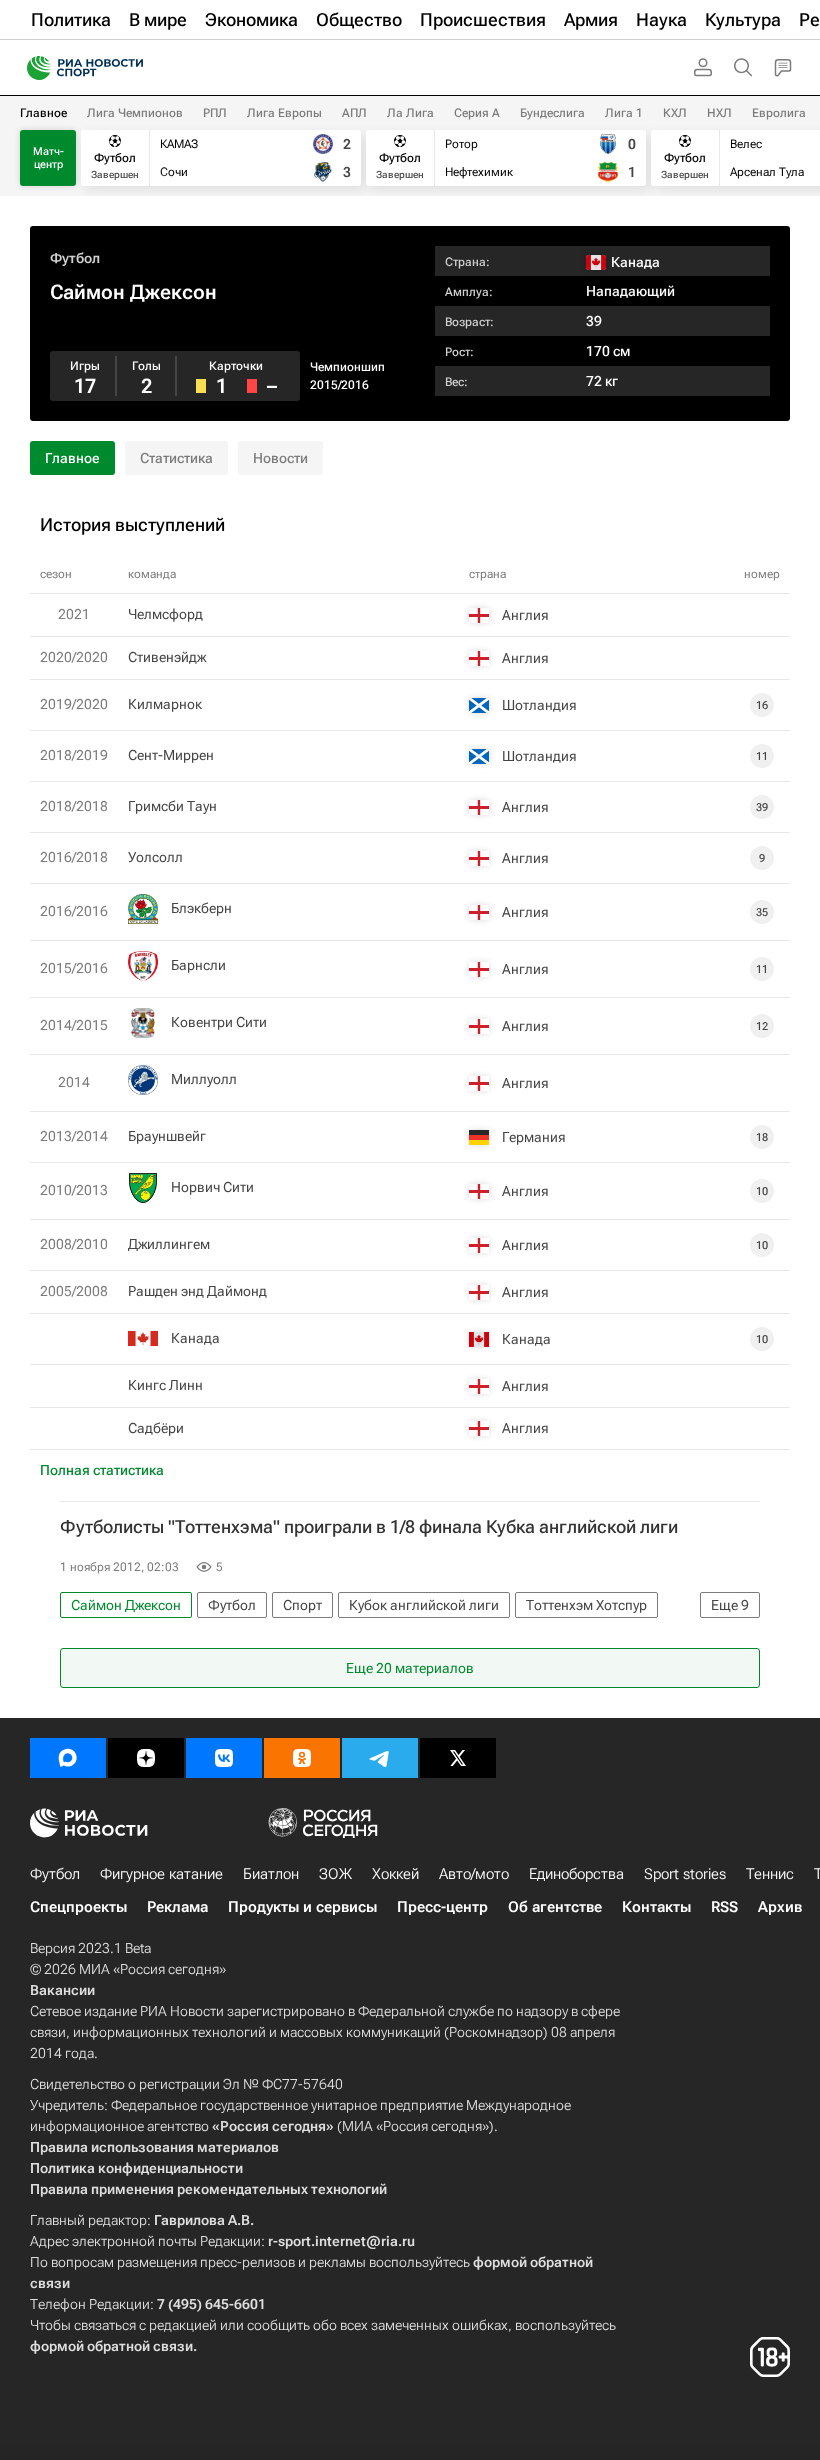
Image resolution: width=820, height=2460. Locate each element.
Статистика (176, 458)
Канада (195, 1338)
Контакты (656, 1907)
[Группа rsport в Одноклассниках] (302, 1758)
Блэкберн (201, 908)
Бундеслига (552, 113)
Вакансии (62, 1990)
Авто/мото (474, 1874)
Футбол (75, 258)
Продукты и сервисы (302, 1907)
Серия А (477, 113)
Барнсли (198, 965)
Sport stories (685, 1874)
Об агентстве (555, 1907)
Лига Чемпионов (135, 113)
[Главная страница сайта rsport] (130, 68)
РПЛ (215, 113)
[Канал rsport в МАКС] (68, 1758)
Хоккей (395, 1874)
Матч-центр (48, 158)
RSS (724, 1907)
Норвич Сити (212, 1187)
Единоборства (576, 1874)
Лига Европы (284, 113)
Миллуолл (204, 1079)
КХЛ (675, 113)
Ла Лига (410, 113)
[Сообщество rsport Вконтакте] (224, 1758)
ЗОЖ (335, 1874)
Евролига (779, 113)
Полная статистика (102, 1470)
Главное (43, 113)
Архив (780, 1907)
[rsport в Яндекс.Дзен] (146, 1758)
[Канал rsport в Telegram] (380, 1758)
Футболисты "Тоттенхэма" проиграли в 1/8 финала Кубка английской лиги (369, 1527)
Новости (280, 458)
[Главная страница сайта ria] (32, 68)
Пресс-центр (442, 1907)
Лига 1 (624, 113)
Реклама (177, 1907)
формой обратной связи (111, 2346)
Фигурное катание (161, 1874)
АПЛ (354, 113)
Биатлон (271, 1874)
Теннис (770, 1874)
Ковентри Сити (219, 1022)
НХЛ (719, 113)
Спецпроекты (78, 1907)
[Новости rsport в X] (458, 1758)
